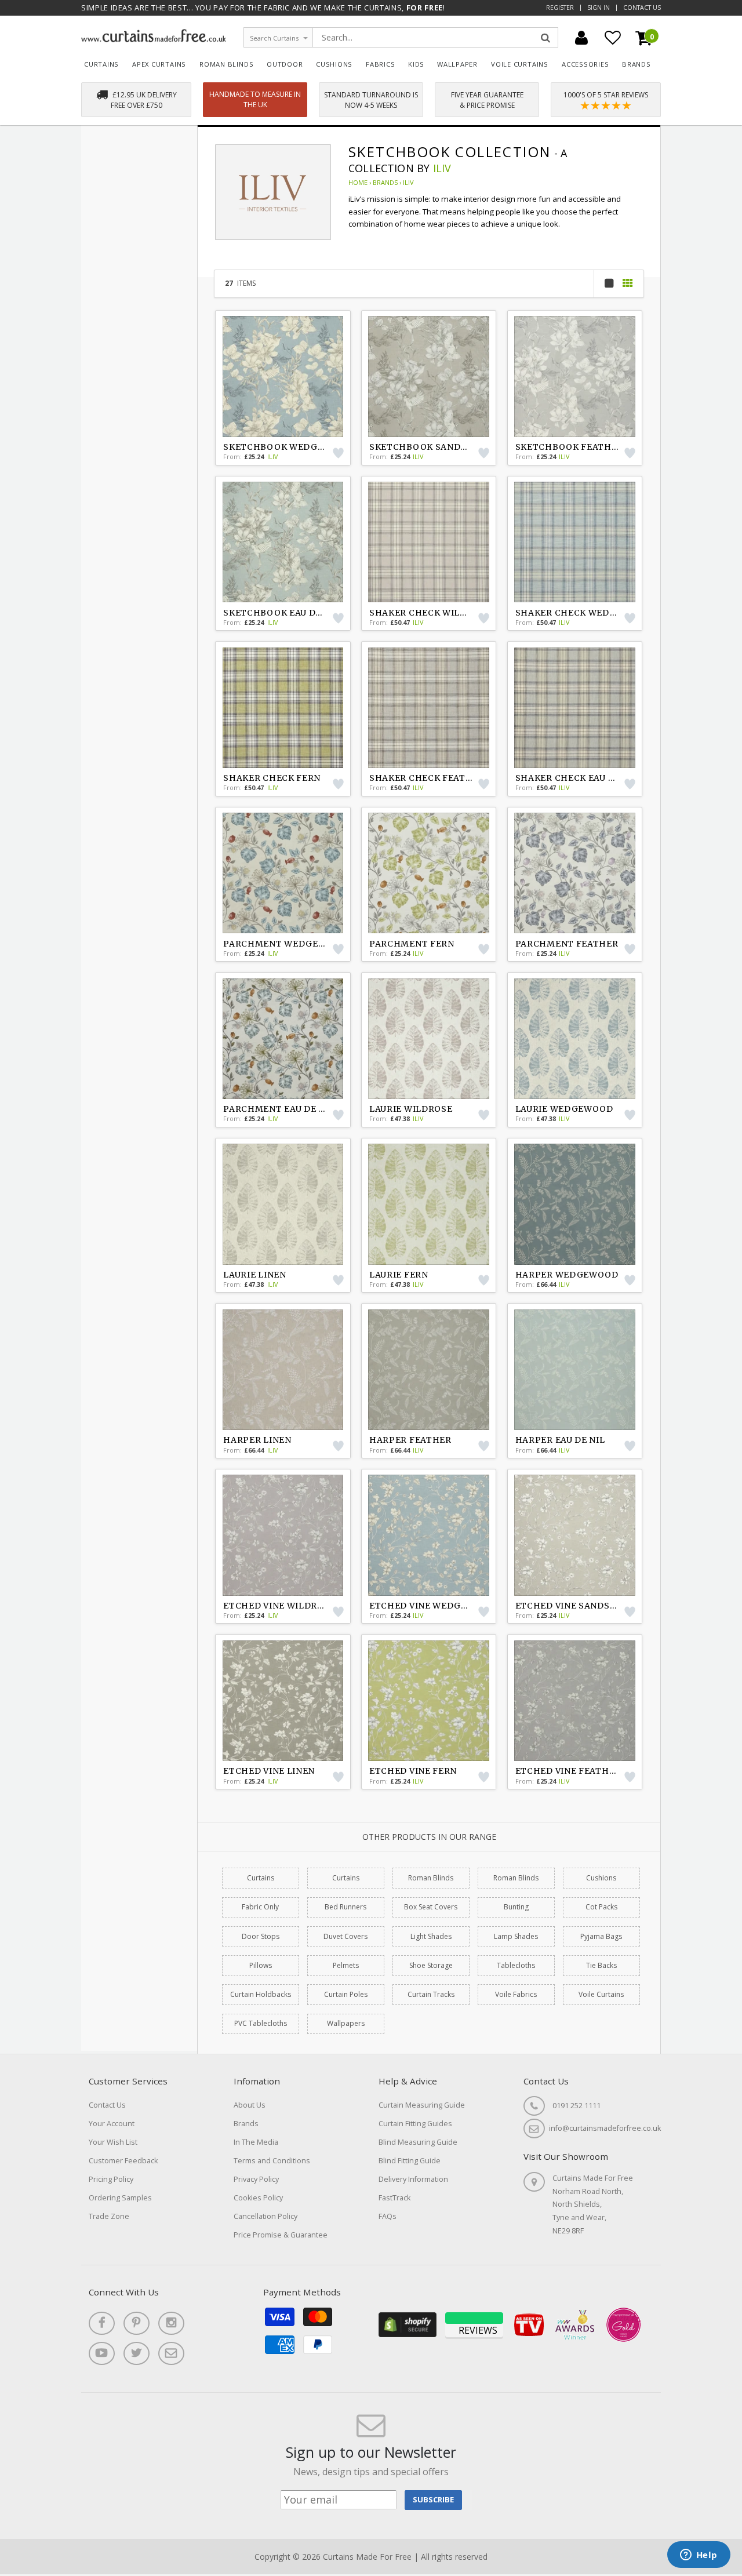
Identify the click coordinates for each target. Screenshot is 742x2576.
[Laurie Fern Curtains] (429, 1204)
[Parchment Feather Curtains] (575, 873)
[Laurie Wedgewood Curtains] (575, 1039)
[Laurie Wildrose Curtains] (429, 1039)
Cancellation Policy (265, 2216)
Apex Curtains (159, 64)
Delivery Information (413, 2179)
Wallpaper (457, 64)
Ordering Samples (120, 2198)
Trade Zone (109, 2216)
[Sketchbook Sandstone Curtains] (429, 376)
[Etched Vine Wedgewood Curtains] (429, 1535)
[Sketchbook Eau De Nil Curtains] (283, 542)
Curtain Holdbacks (261, 1994)
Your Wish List (113, 2142)
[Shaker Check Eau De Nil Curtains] (575, 708)
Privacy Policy (256, 2179)
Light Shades (431, 1936)
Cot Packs (601, 1907)
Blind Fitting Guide (410, 2161)
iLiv (442, 168)
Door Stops (261, 1936)
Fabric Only (260, 1907)
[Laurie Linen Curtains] (283, 1204)
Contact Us (642, 8)
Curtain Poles (346, 1994)
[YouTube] (102, 2353)
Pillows (261, 1965)
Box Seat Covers (431, 1907)
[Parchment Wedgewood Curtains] (283, 873)
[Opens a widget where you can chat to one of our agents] (699, 2556)
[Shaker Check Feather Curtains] (429, 708)
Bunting (516, 1907)
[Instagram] (171, 2323)
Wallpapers (346, 2023)
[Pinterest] (137, 2323)
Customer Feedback (123, 2161)
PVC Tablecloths (261, 2023)
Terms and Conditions (272, 2161)
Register (560, 8)
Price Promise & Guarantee (281, 2235)
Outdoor (285, 64)
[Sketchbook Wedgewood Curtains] (283, 376)
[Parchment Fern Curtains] (429, 873)
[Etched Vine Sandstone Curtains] (575, 1535)
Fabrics (381, 64)
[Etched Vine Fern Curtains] (429, 1701)
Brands (636, 64)
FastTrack (394, 2198)
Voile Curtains (520, 64)
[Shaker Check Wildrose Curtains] (429, 542)
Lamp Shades (516, 1936)
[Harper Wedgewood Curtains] (575, 1204)
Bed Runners (345, 1907)
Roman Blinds (226, 64)
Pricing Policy (111, 2179)
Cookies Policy (258, 2198)
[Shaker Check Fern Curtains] (283, 708)
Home (358, 182)
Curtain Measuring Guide (422, 2105)
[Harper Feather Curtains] (429, 1370)
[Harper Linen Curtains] (283, 1370)
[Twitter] (137, 2353)
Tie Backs (601, 1965)
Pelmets (346, 1965)
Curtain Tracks (431, 1994)
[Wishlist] (613, 38)
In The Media (256, 2142)
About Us (250, 2105)
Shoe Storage (431, 1965)
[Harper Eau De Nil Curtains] (575, 1370)
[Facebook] (102, 2323)
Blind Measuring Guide (418, 2142)
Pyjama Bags (601, 1936)
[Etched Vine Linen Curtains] (283, 1701)
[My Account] (581, 38)
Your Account (112, 2124)
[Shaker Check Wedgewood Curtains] (575, 542)
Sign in (599, 8)
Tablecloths (516, 1965)
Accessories (585, 64)
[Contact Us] (171, 2353)
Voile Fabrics (516, 1994)
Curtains (101, 64)
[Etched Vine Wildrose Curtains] (283, 1535)
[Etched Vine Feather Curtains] (575, 1701)
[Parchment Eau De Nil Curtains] (283, 1039)
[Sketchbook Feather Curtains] (575, 376)
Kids (416, 64)
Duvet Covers (345, 1936)
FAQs (388, 2216)
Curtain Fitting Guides (415, 2124)
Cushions (334, 64)
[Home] (154, 39)
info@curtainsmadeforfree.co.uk (605, 2128)
